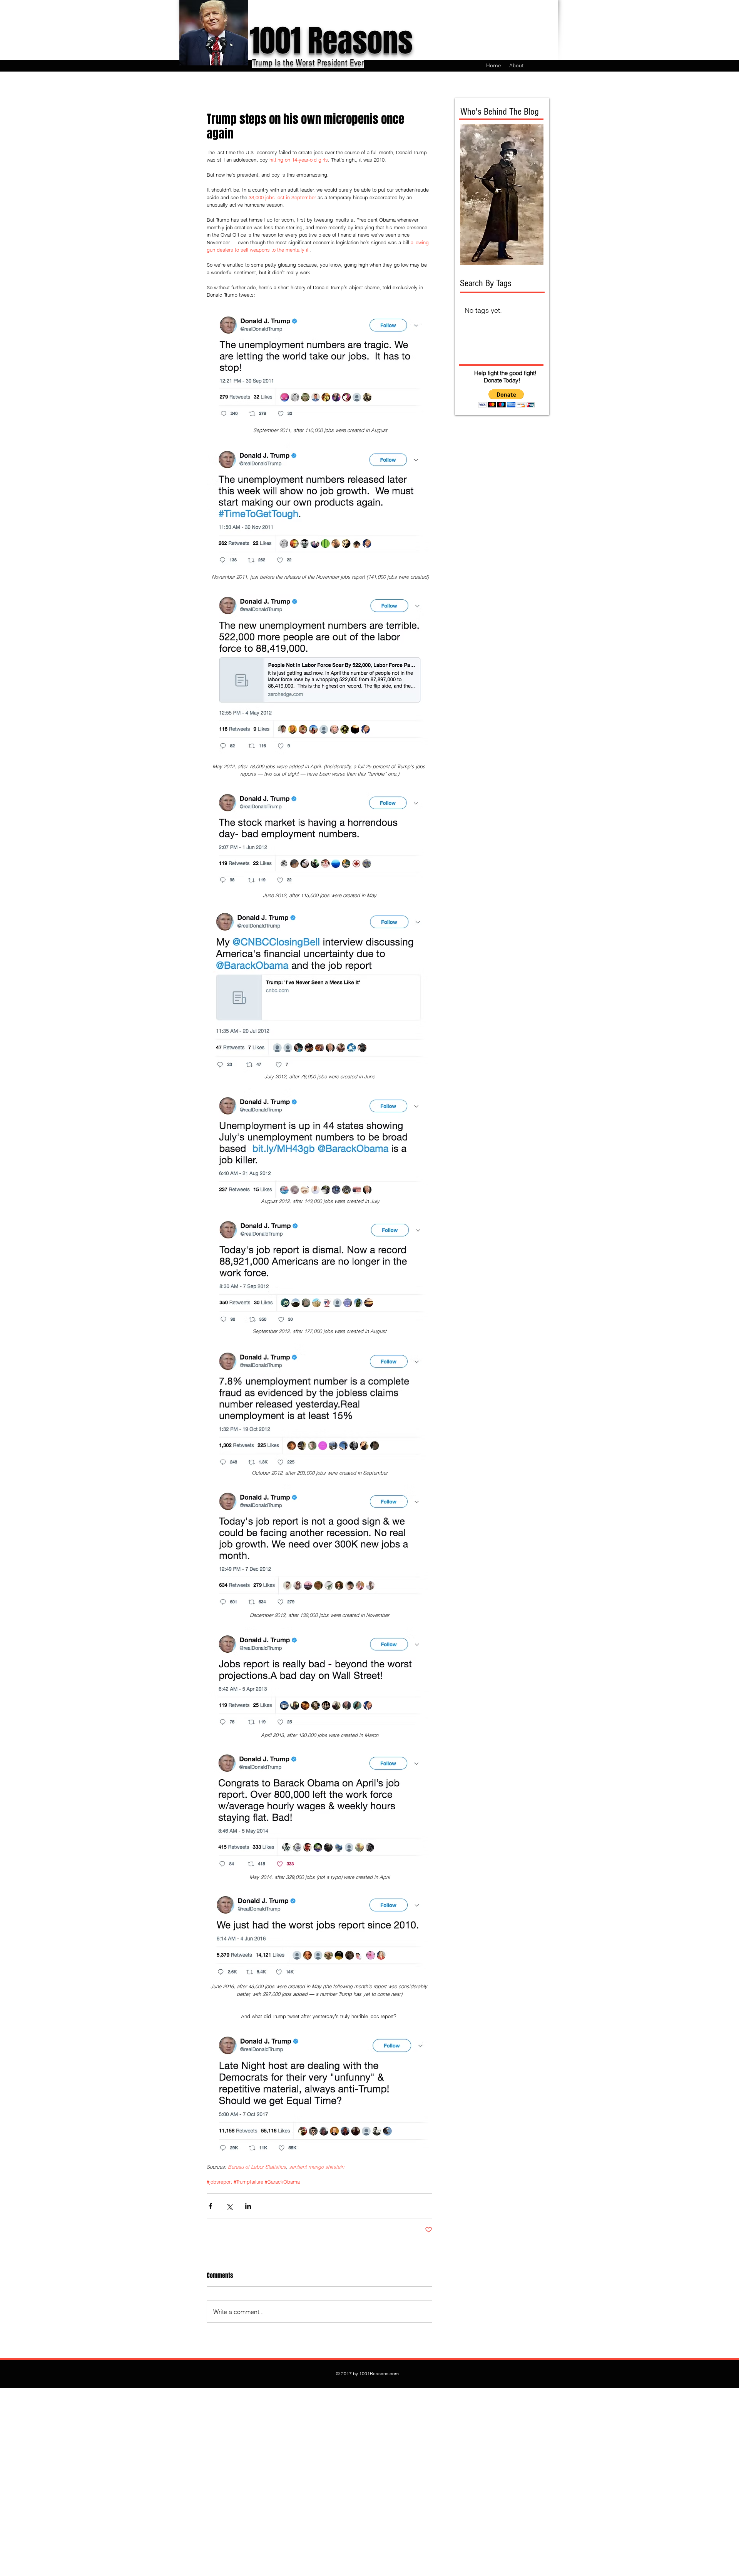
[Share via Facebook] (210, 2206)
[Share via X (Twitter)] (229, 2206)
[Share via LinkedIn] (248, 2206)
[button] (506, 398)
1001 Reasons (331, 41)
